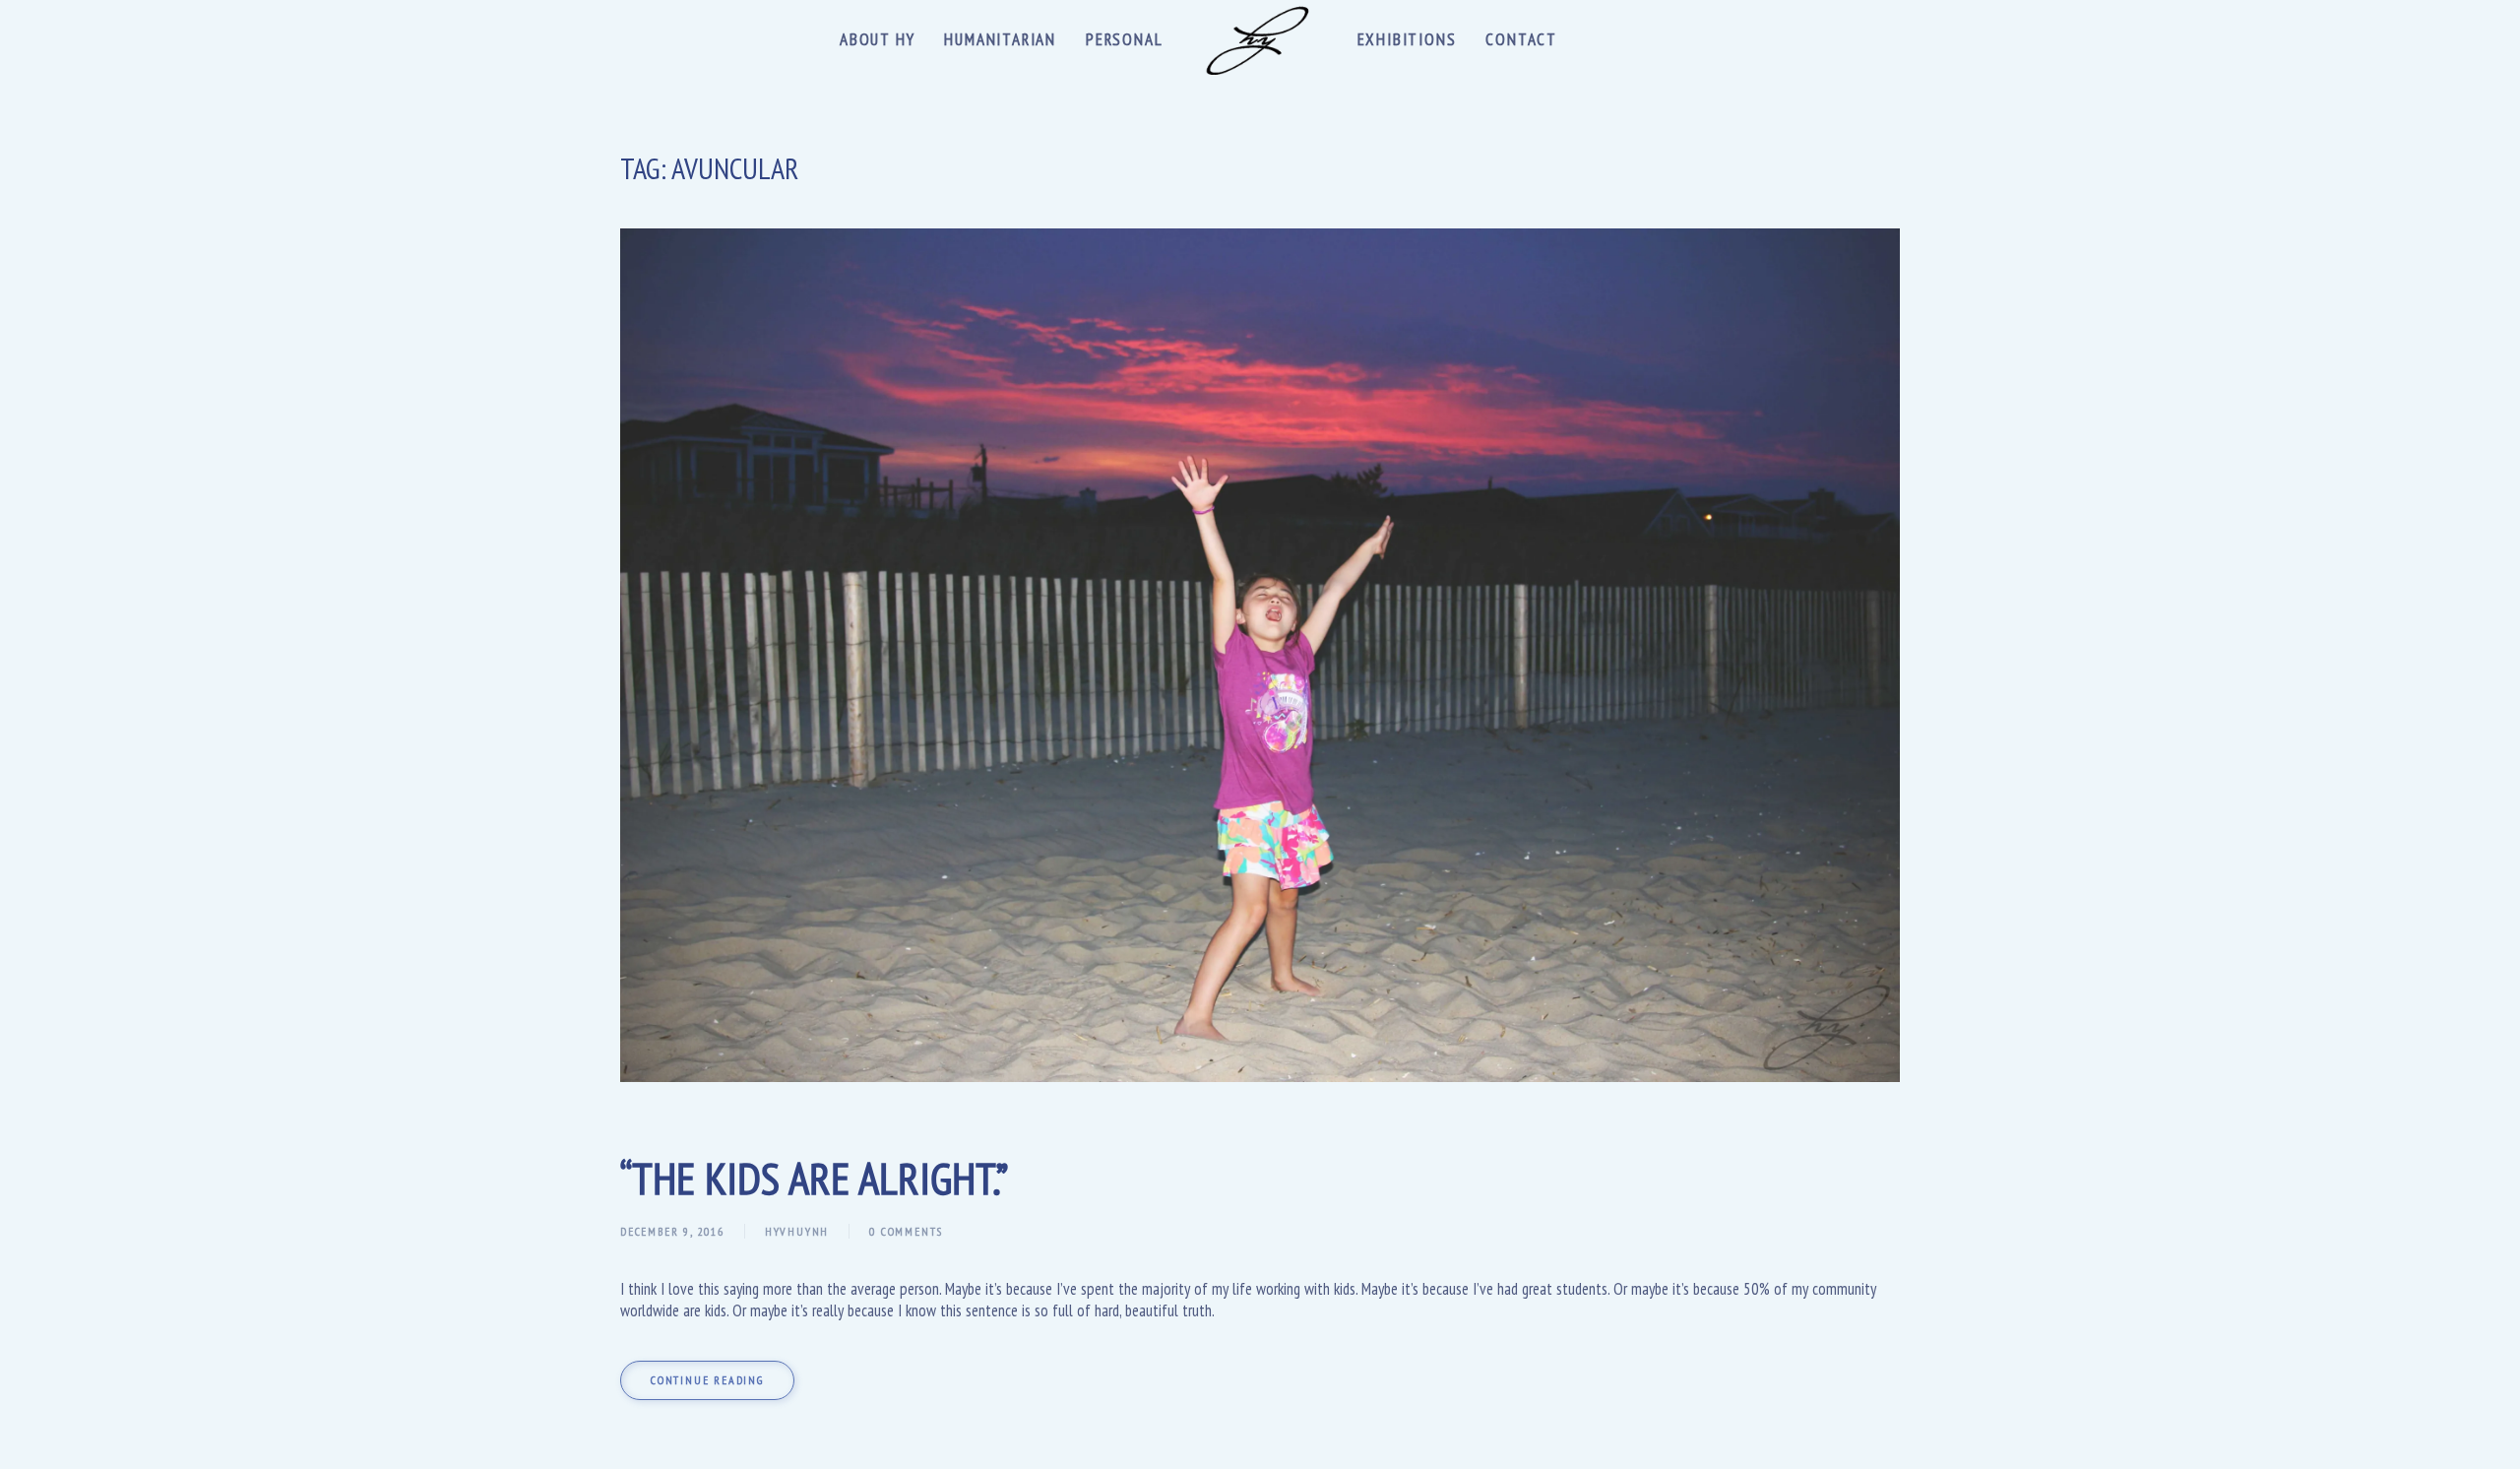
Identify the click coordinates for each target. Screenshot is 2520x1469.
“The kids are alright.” (814, 1178)
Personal (1124, 39)
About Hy (877, 39)
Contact (1521, 39)
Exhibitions (1407, 39)
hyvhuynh (797, 1231)
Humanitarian (1000, 39)
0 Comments (906, 1231)
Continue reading (707, 1380)
